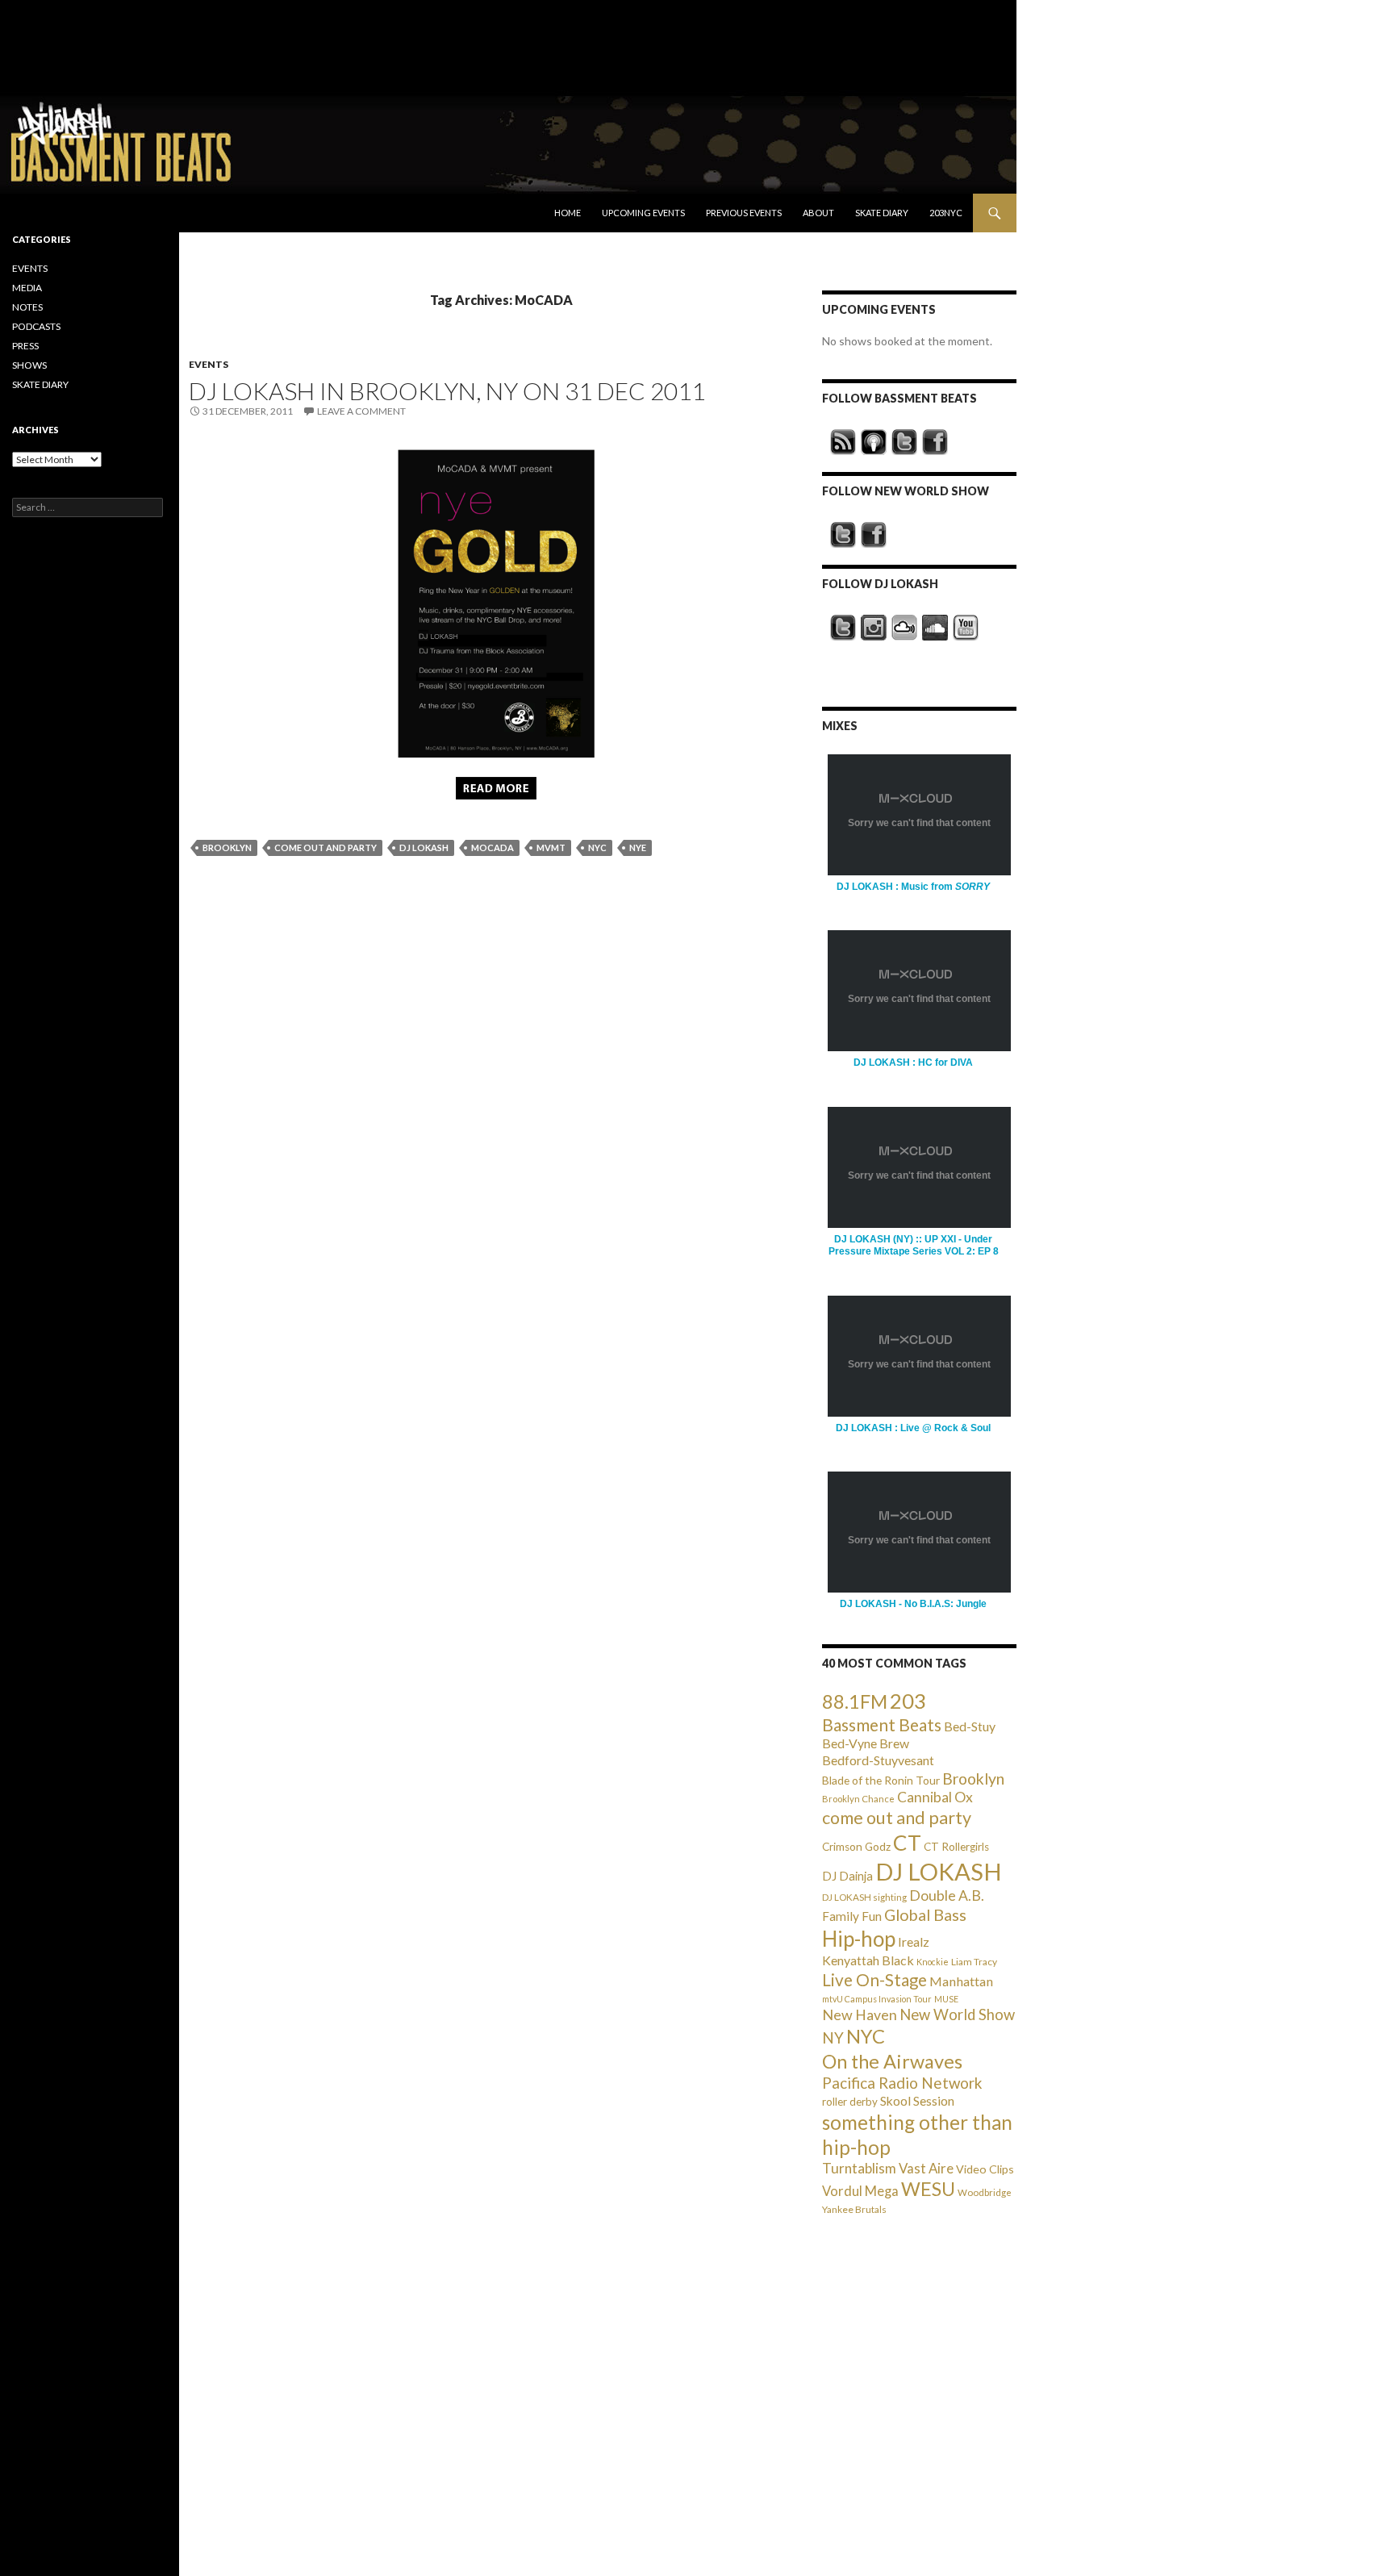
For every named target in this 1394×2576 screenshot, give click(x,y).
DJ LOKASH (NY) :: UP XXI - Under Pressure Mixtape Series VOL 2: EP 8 (914, 1245)
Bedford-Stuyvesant (878, 1760)
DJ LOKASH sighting (864, 1897)
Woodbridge (985, 2192)
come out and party (326, 848)
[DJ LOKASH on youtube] (966, 628)
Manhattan (961, 1981)
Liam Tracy (974, 1962)
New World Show (957, 2014)
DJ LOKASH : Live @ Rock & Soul (913, 1428)
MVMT (551, 848)
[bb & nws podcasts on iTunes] (874, 442)
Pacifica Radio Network (902, 2083)
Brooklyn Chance (858, 1799)
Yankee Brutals (854, 2209)
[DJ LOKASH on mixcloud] (904, 628)
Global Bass (925, 1915)
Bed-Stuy (970, 1726)
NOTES (27, 307)
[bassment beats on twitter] (904, 442)
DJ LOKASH (424, 848)
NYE (638, 848)
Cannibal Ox (935, 1797)
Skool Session (917, 2100)
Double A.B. (947, 1895)
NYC (597, 848)
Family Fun (852, 1916)
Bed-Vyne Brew (866, 1743)
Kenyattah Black (868, 1960)
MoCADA (492, 848)
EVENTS (209, 364)
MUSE (946, 1999)
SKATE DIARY (40, 384)
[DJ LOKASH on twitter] (843, 628)
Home (568, 213)
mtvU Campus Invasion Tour (877, 1999)
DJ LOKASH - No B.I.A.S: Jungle (913, 1604)
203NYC (946, 213)
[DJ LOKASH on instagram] (874, 628)
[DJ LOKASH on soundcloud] (935, 628)
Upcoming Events (643, 213)
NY (833, 2037)
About (818, 213)
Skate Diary (882, 213)
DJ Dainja (847, 1876)
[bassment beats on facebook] (935, 442)
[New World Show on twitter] (843, 535)
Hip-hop (859, 1939)
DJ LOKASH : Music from (913, 887)
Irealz (914, 1941)
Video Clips (985, 2169)
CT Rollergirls (956, 1847)
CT (907, 1843)
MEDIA (27, 288)
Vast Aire (926, 2168)
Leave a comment (361, 411)
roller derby (850, 2102)
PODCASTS (36, 326)
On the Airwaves (892, 2061)
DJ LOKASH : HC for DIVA (913, 1063)
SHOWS (29, 365)
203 (908, 1701)
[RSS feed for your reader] (843, 442)
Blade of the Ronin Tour (881, 1780)
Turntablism (859, 2168)
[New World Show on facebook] (874, 535)
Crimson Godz (856, 1847)
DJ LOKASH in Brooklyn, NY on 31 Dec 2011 (447, 390)
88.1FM (855, 1701)
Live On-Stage (874, 1979)
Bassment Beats (882, 1724)
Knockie (933, 1962)
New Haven (860, 2014)
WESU (928, 2189)
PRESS (25, 346)
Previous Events (744, 213)
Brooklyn (227, 848)
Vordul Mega (860, 2191)
